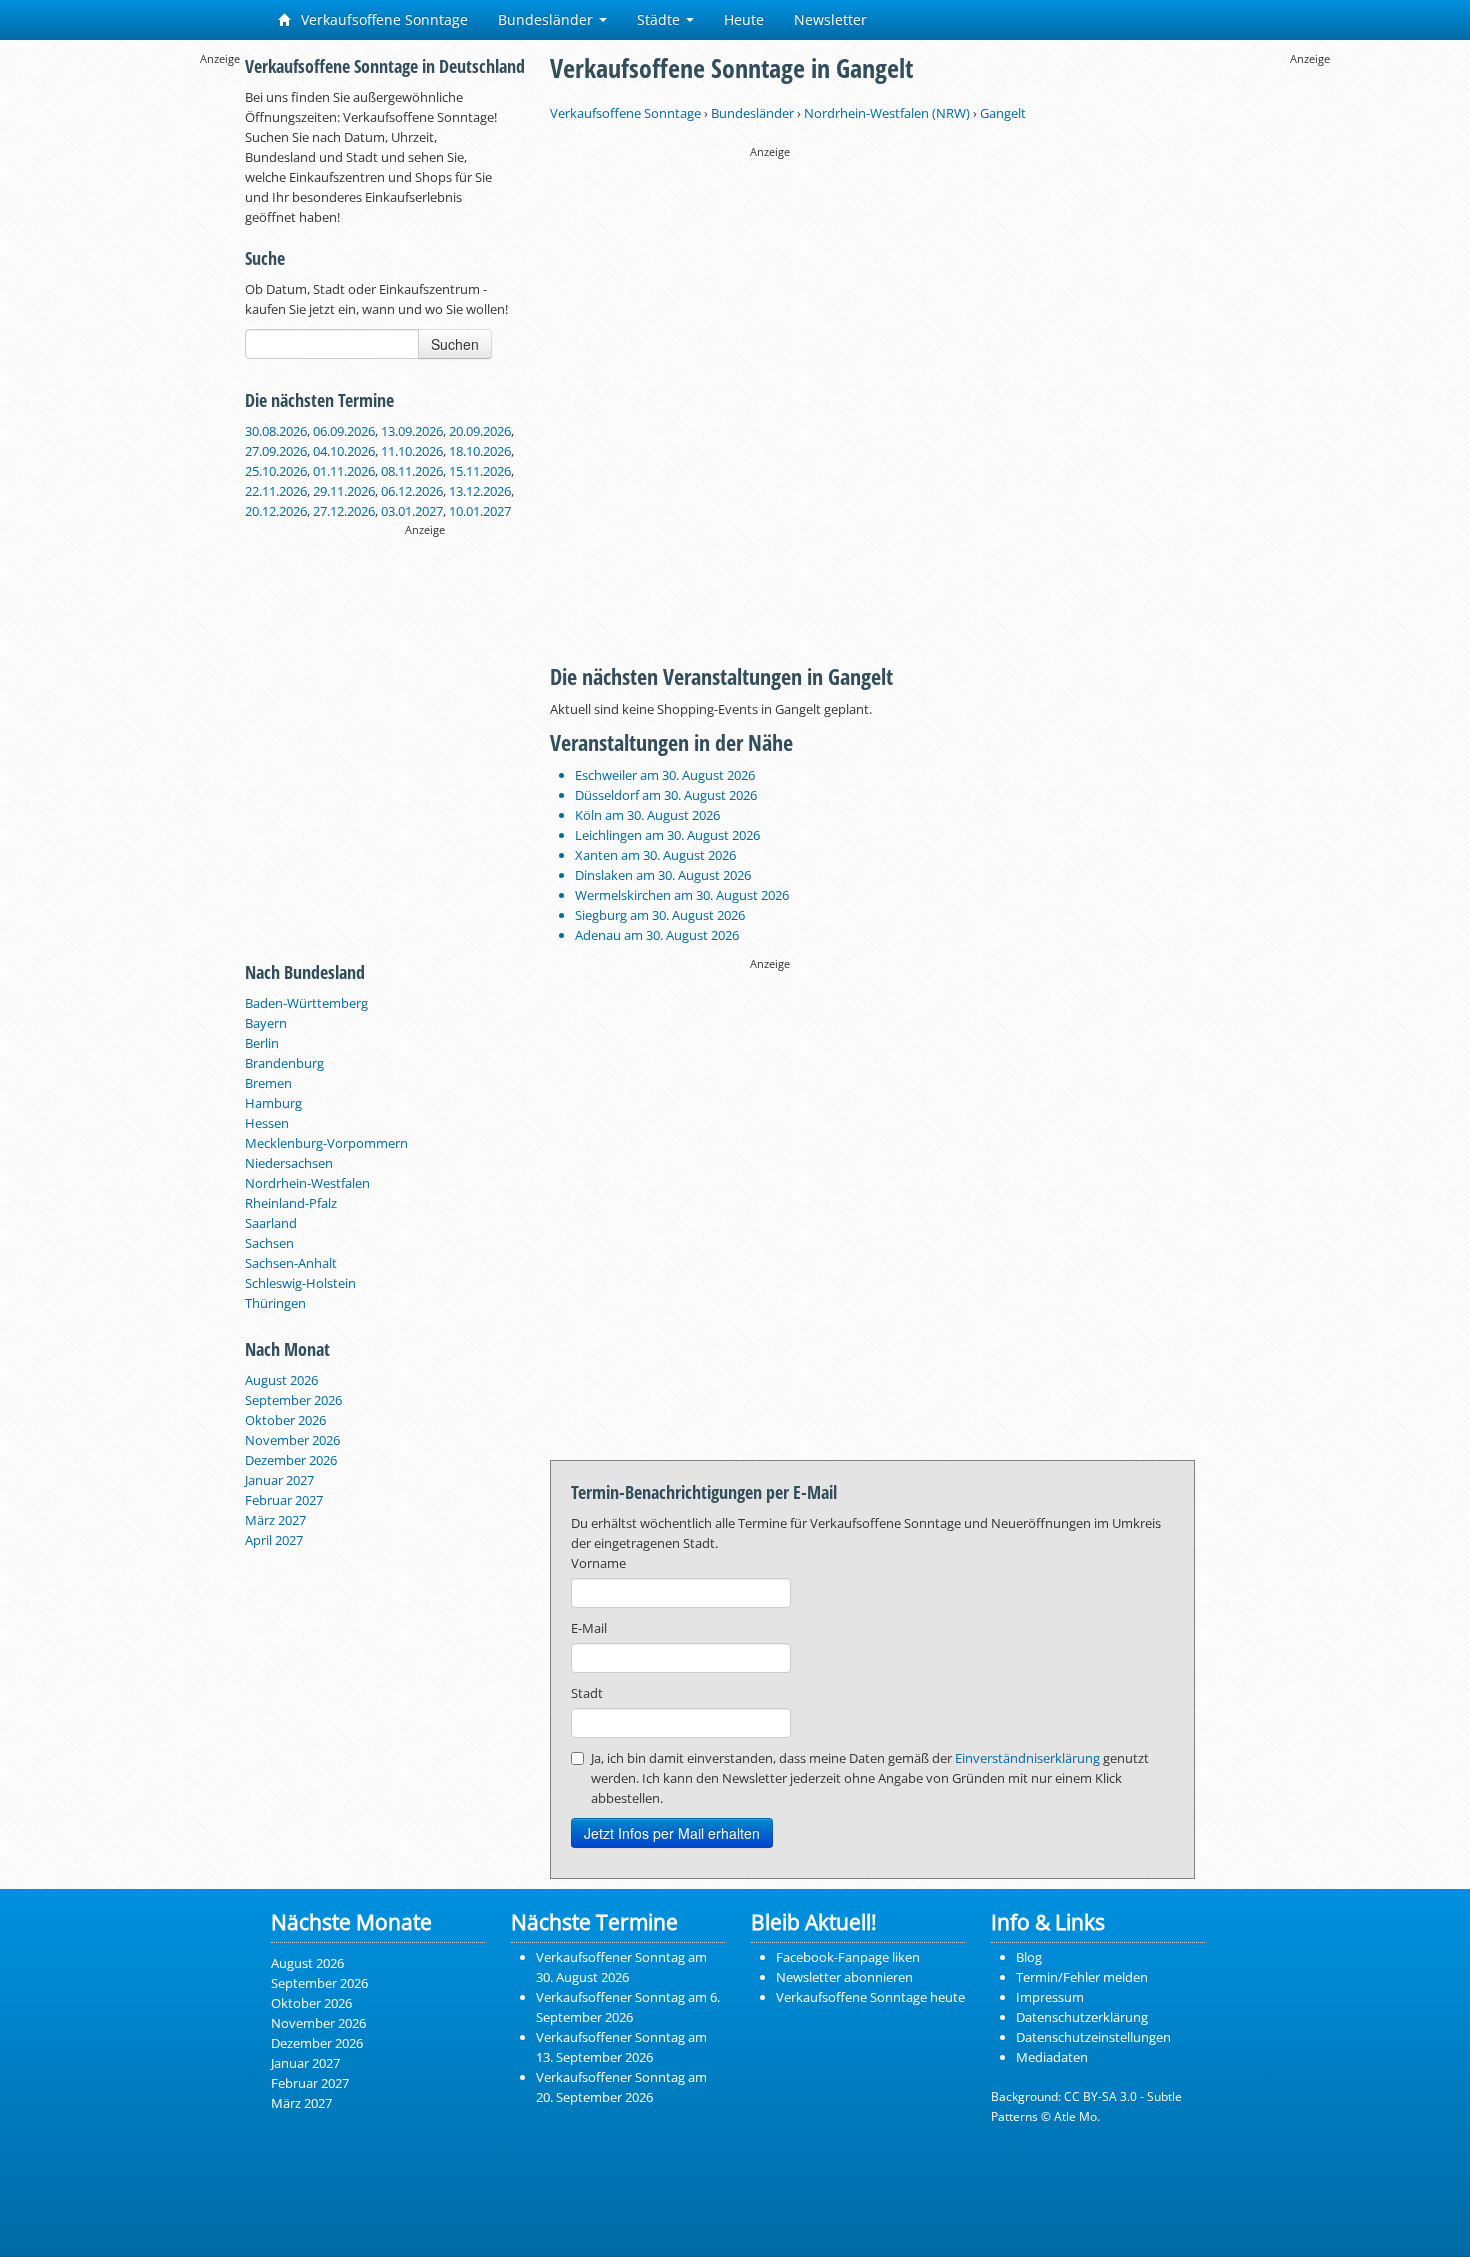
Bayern (266, 1023)
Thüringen (275, 1303)
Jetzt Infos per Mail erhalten (672, 1833)
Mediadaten (1052, 2057)
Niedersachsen (289, 1163)
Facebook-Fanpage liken (848, 1957)
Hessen (267, 1123)
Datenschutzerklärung (1082, 2017)
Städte (660, 19)
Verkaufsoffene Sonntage (382, 19)
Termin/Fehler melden (1082, 1977)
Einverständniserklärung (1027, 1758)
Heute (744, 19)
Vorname (598, 1563)
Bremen (268, 1083)
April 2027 (274, 1540)
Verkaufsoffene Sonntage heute (870, 1997)
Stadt (587, 1693)
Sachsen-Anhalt (291, 1263)
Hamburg (273, 1103)
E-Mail (589, 1628)
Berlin (262, 1043)
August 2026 (281, 1380)
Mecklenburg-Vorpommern (326, 1143)
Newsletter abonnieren (844, 1977)
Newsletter (830, 19)
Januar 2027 (279, 1480)
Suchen (455, 344)
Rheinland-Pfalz (291, 1203)
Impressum (1050, 1997)
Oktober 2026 (285, 1420)
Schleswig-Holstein (300, 1283)
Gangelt (1003, 113)
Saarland (271, 1223)
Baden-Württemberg (306, 1003)
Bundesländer (547, 19)
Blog (1029, 1957)
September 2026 (293, 1400)
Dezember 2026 (291, 1460)
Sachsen (269, 1243)
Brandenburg (284, 1063)
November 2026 (292, 1440)
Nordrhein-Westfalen (307, 1183)
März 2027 (275, 1520)
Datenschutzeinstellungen (1093, 2037)
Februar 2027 (284, 1500)
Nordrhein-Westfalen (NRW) (887, 113)
